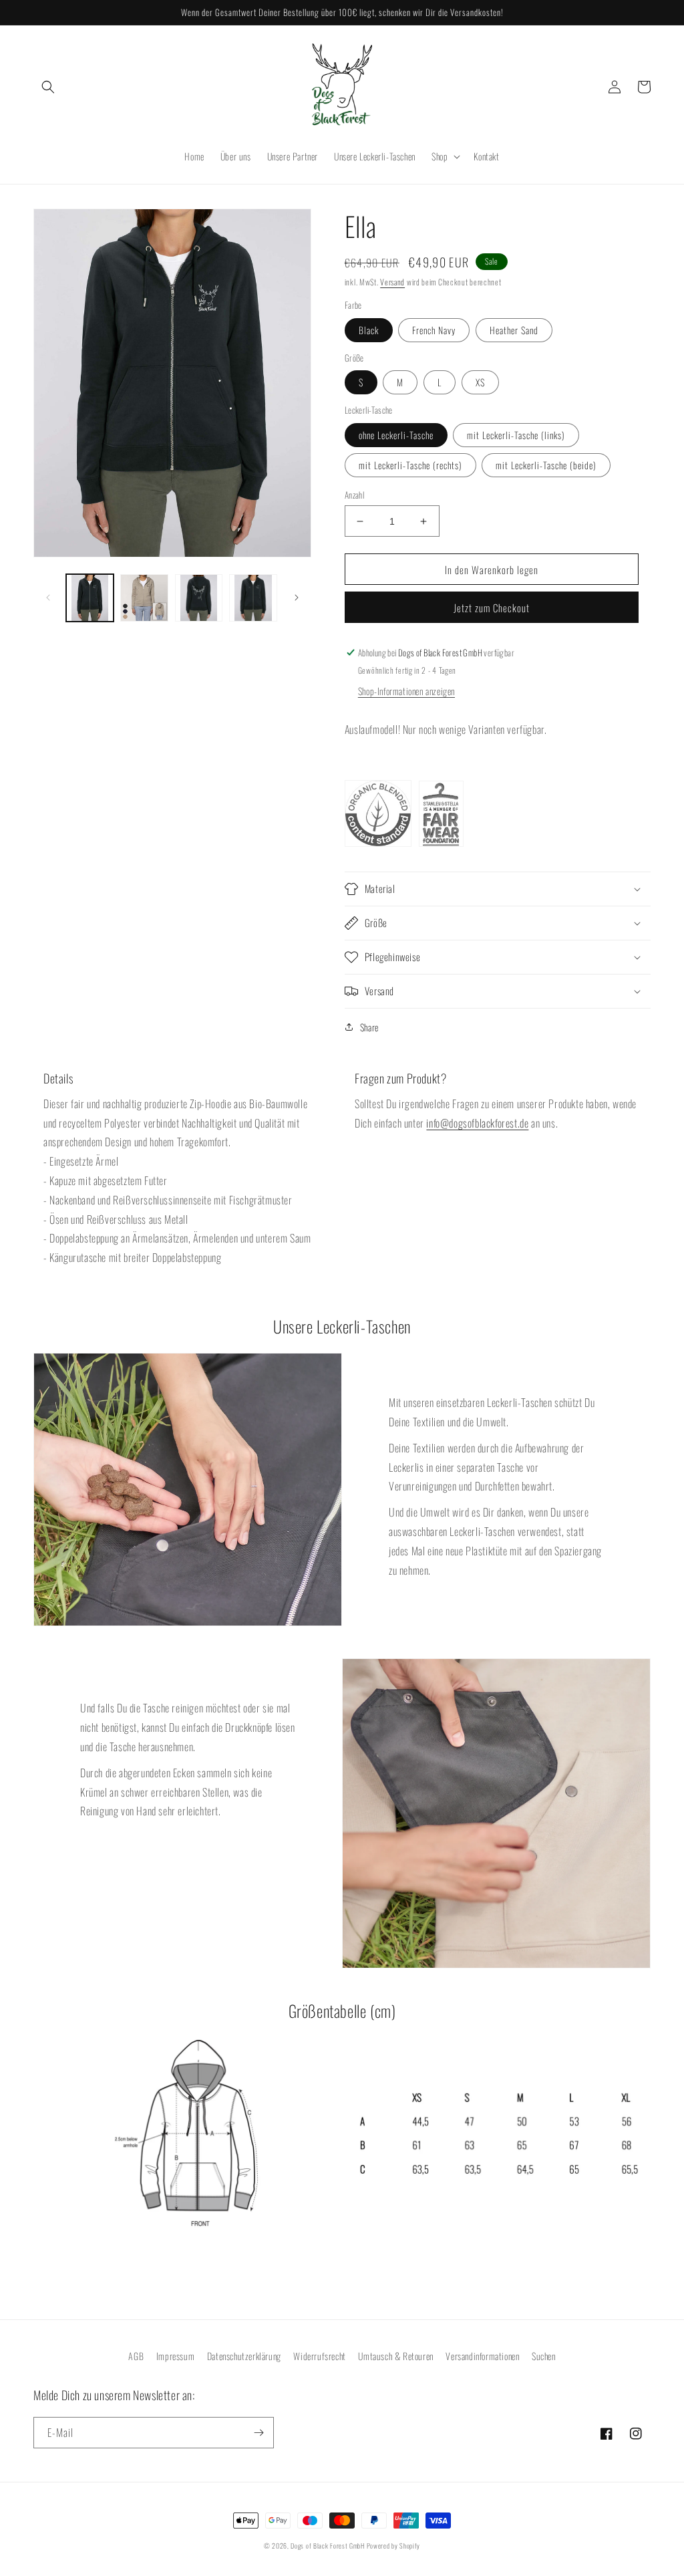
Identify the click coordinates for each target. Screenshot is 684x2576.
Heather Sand (514, 330)
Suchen (544, 2356)
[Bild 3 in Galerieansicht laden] (199, 598)
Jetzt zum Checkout (492, 608)
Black (369, 330)
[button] (48, 87)
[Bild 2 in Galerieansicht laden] (144, 598)
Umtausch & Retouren (395, 2356)
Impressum (175, 2356)
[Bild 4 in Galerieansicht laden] (253, 598)
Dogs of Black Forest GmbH (328, 2546)
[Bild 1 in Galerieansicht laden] (90, 598)
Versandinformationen (482, 2356)
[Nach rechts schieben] (297, 598)
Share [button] (369, 1027)
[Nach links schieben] (48, 598)
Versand (392, 282)
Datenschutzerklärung (244, 2356)
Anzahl (354, 495)
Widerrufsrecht (319, 2356)
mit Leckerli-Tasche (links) (516, 435)
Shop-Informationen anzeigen (406, 691)
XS (480, 382)
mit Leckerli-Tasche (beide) (546, 465)
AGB (136, 2356)
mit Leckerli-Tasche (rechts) (410, 465)
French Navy (434, 330)
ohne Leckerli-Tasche (396, 435)
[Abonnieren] (259, 2433)
